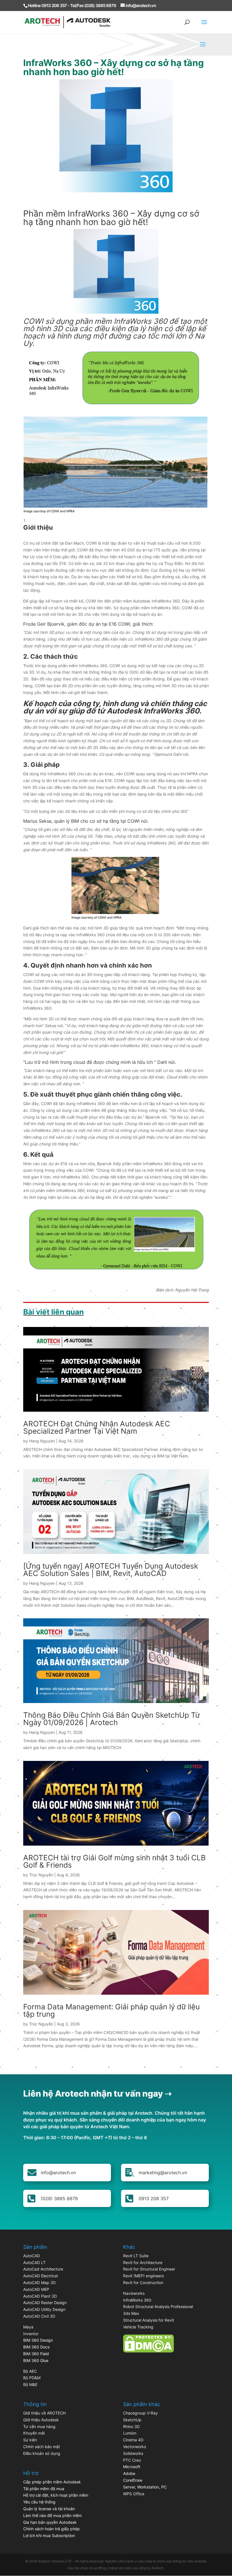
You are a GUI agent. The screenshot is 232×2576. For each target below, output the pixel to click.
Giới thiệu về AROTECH (44, 2413)
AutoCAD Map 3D (39, 2283)
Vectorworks (135, 2447)
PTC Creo (132, 2460)
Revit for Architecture (143, 2262)
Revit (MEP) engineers (143, 2276)
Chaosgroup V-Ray (140, 2413)
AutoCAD (32, 2256)
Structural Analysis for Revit (149, 2320)
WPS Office (134, 2494)
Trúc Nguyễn (41, 1875)
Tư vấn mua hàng (39, 2427)
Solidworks (133, 2453)
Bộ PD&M (32, 2378)
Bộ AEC (30, 2371)
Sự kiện (30, 2440)
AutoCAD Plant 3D (40, 2296)
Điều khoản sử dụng (42, 2453)
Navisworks (134, 2293)
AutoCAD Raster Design (45, 2303)
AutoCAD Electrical (40, 2276)
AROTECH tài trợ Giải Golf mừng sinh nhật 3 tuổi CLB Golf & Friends (114, 1861)
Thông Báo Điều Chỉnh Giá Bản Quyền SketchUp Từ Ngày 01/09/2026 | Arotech (111, 1719)
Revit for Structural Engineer (149, 2269)
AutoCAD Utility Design (44, 2309)
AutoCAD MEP (36, 2289)
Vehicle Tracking (138, 2327)
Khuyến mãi (34, 2433)
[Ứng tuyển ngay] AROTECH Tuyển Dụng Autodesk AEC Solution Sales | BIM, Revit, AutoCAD (111, 1570)
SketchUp (132, 2420)
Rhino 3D (131, 2427)
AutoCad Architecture (43, 2269)
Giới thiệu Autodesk (41, 2420)
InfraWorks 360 (137, 2300)
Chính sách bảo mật (42, 2447)
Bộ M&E (30, 2384)
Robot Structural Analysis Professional (158, 2307)
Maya (28, 2327)
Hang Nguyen (42, 1441)
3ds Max (131, 2313)
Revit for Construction (143, 2283)
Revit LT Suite (136, 2256)
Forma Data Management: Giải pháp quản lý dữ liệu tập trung (111, 2010)
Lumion (130, 2433)
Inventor (31, 2334)
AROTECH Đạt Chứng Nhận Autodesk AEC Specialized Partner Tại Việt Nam (97, 1427)
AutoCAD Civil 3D (39, 2316)
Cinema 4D (133, 2440)
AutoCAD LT (34, 2262)
